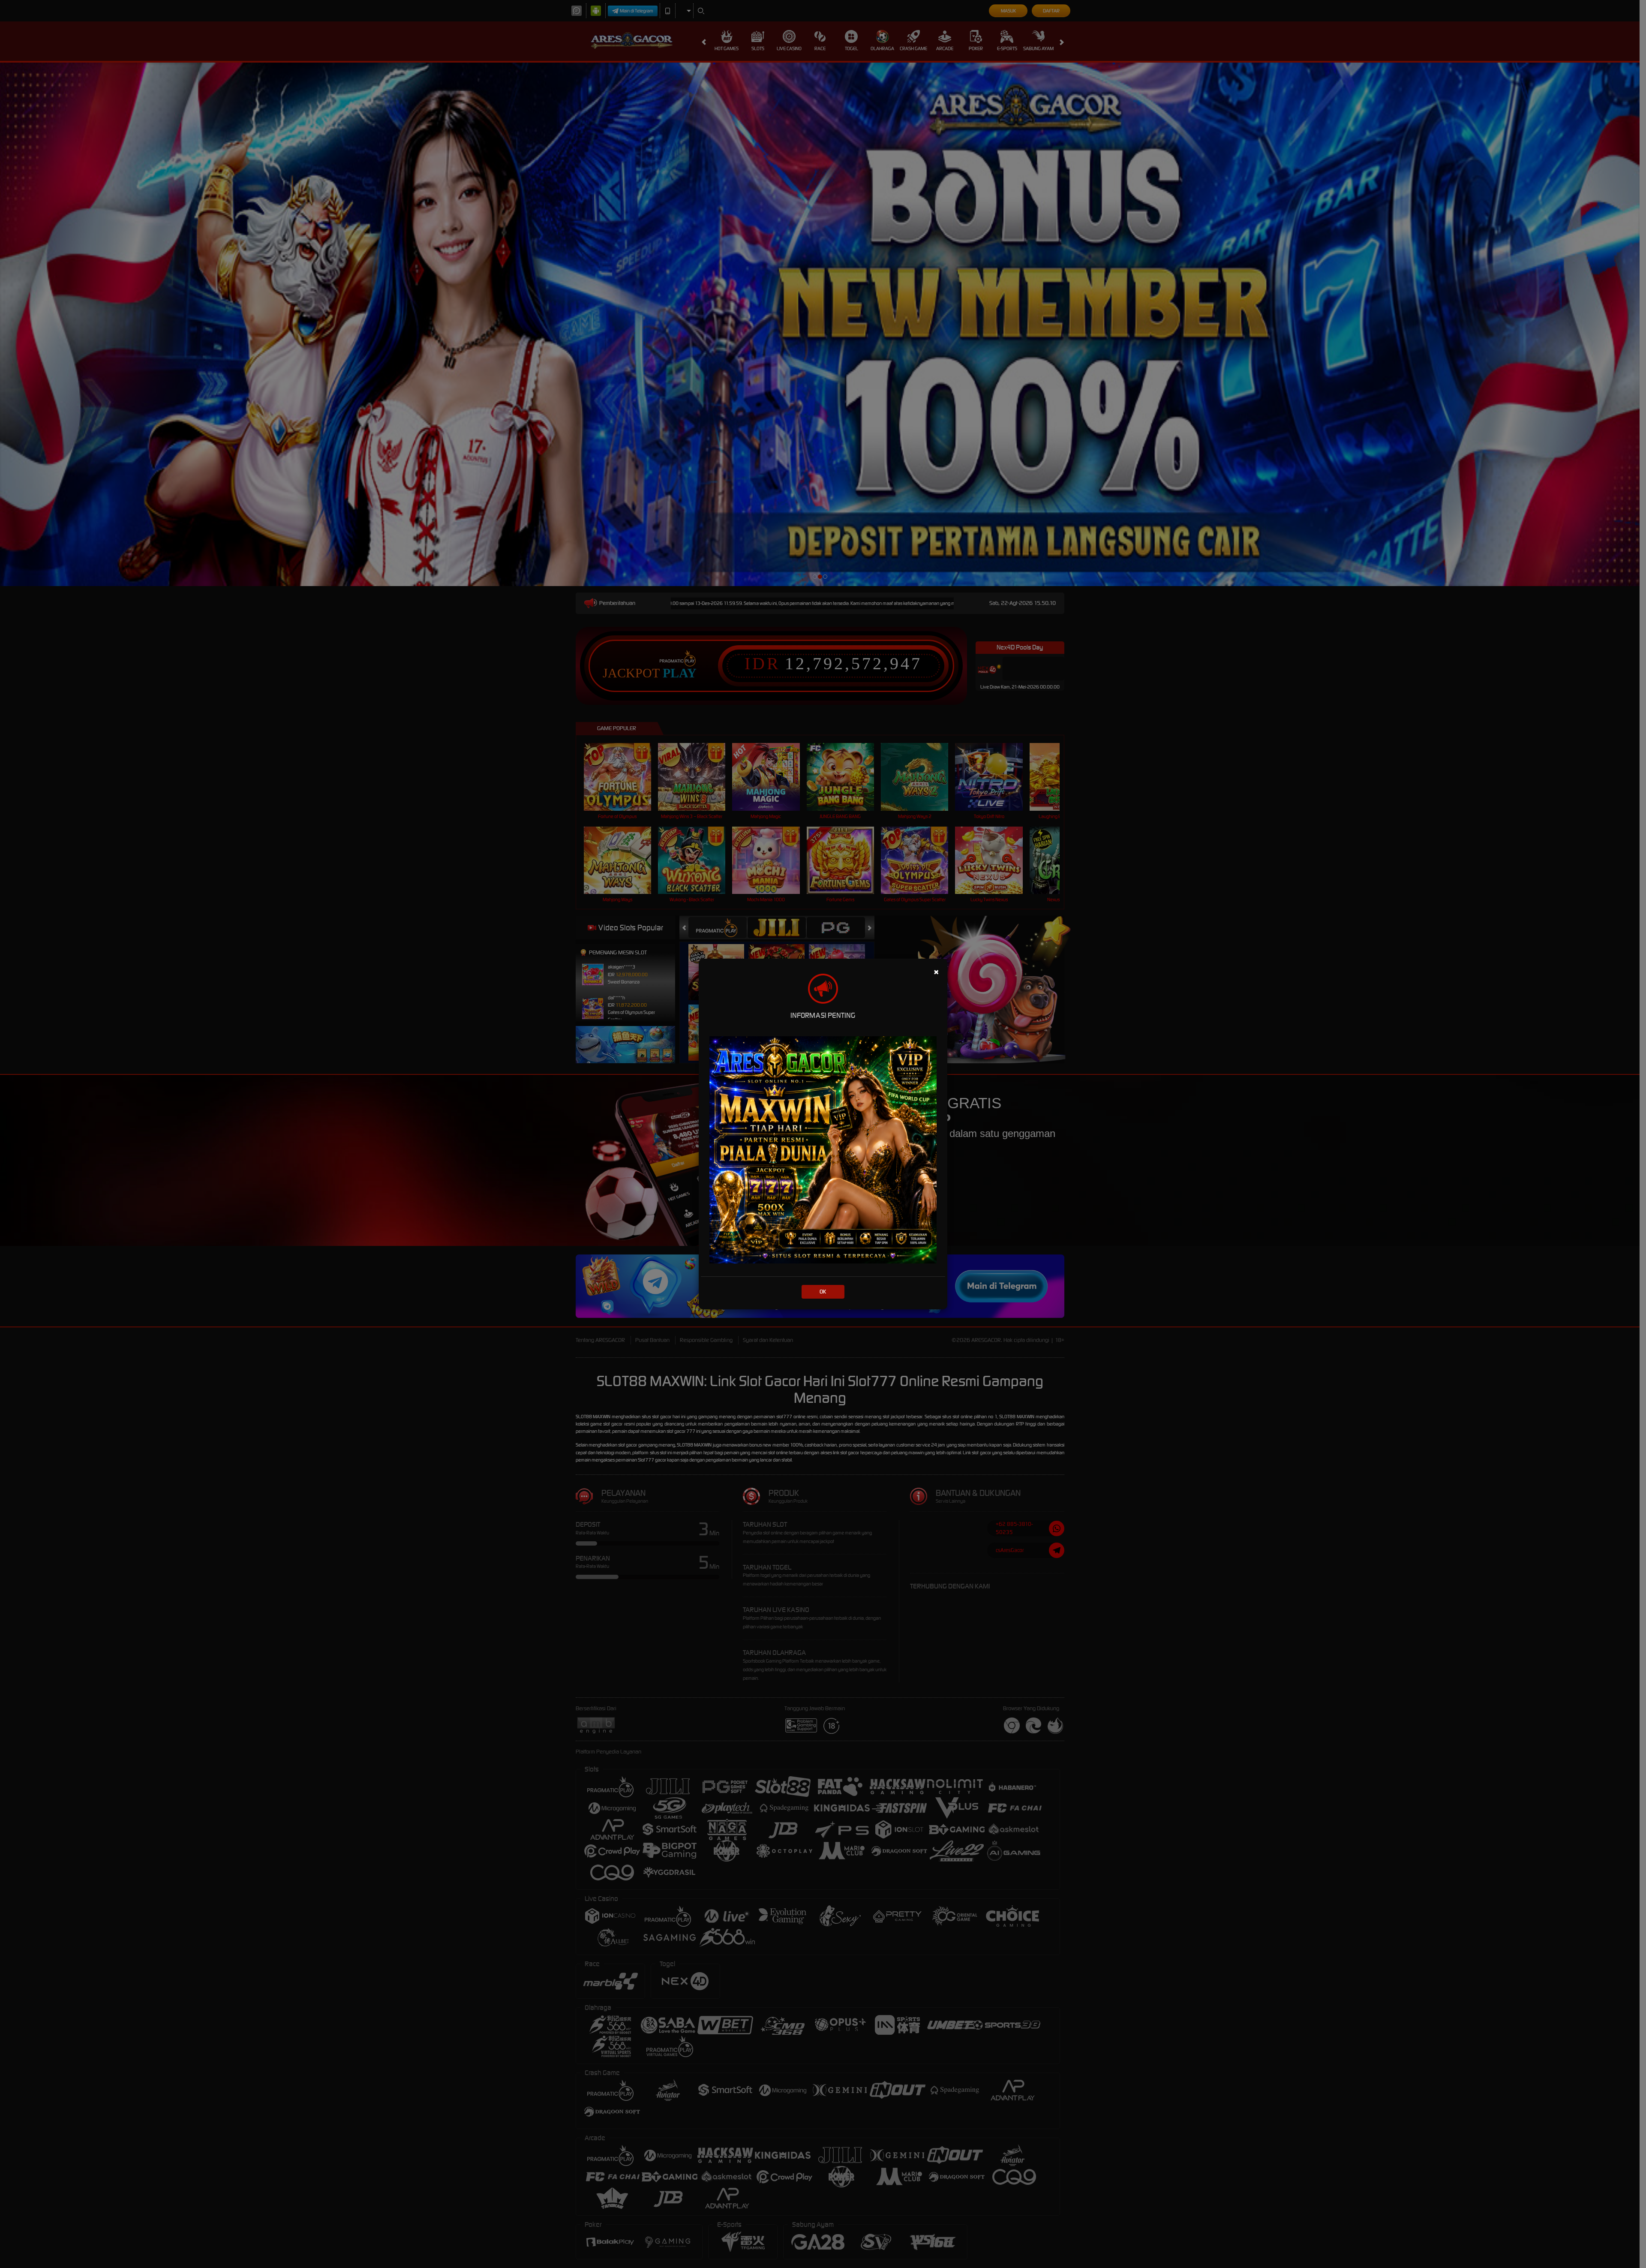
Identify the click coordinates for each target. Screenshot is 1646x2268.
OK (823, 1292)
